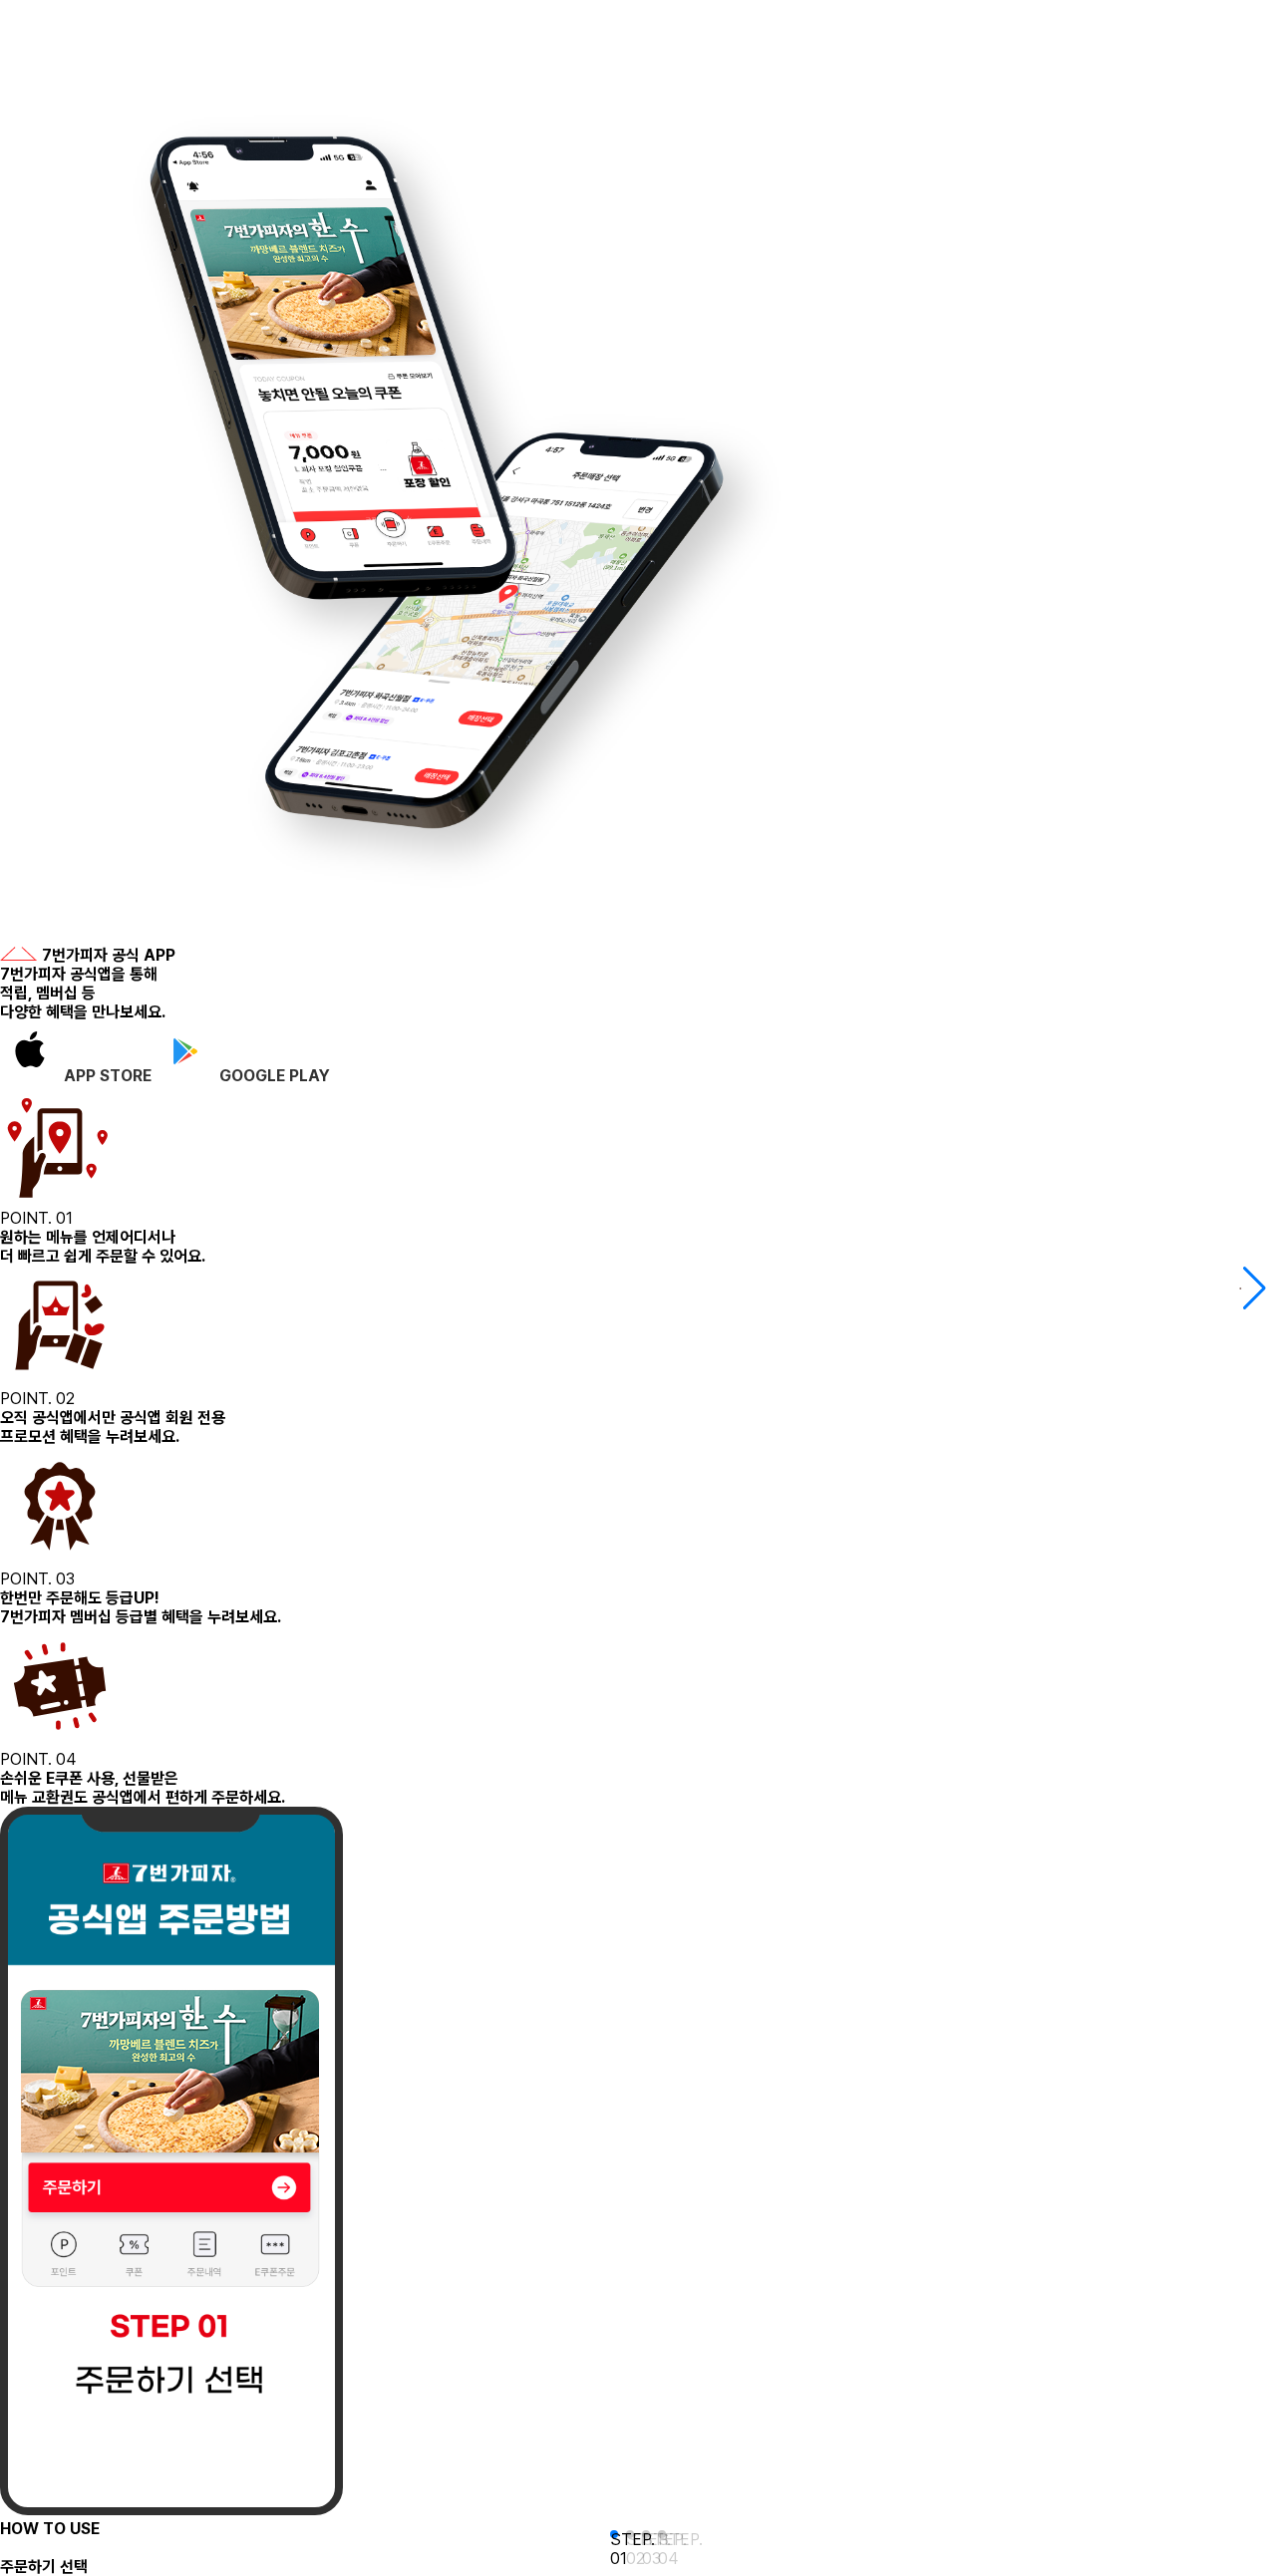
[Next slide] (1253, 1288)
